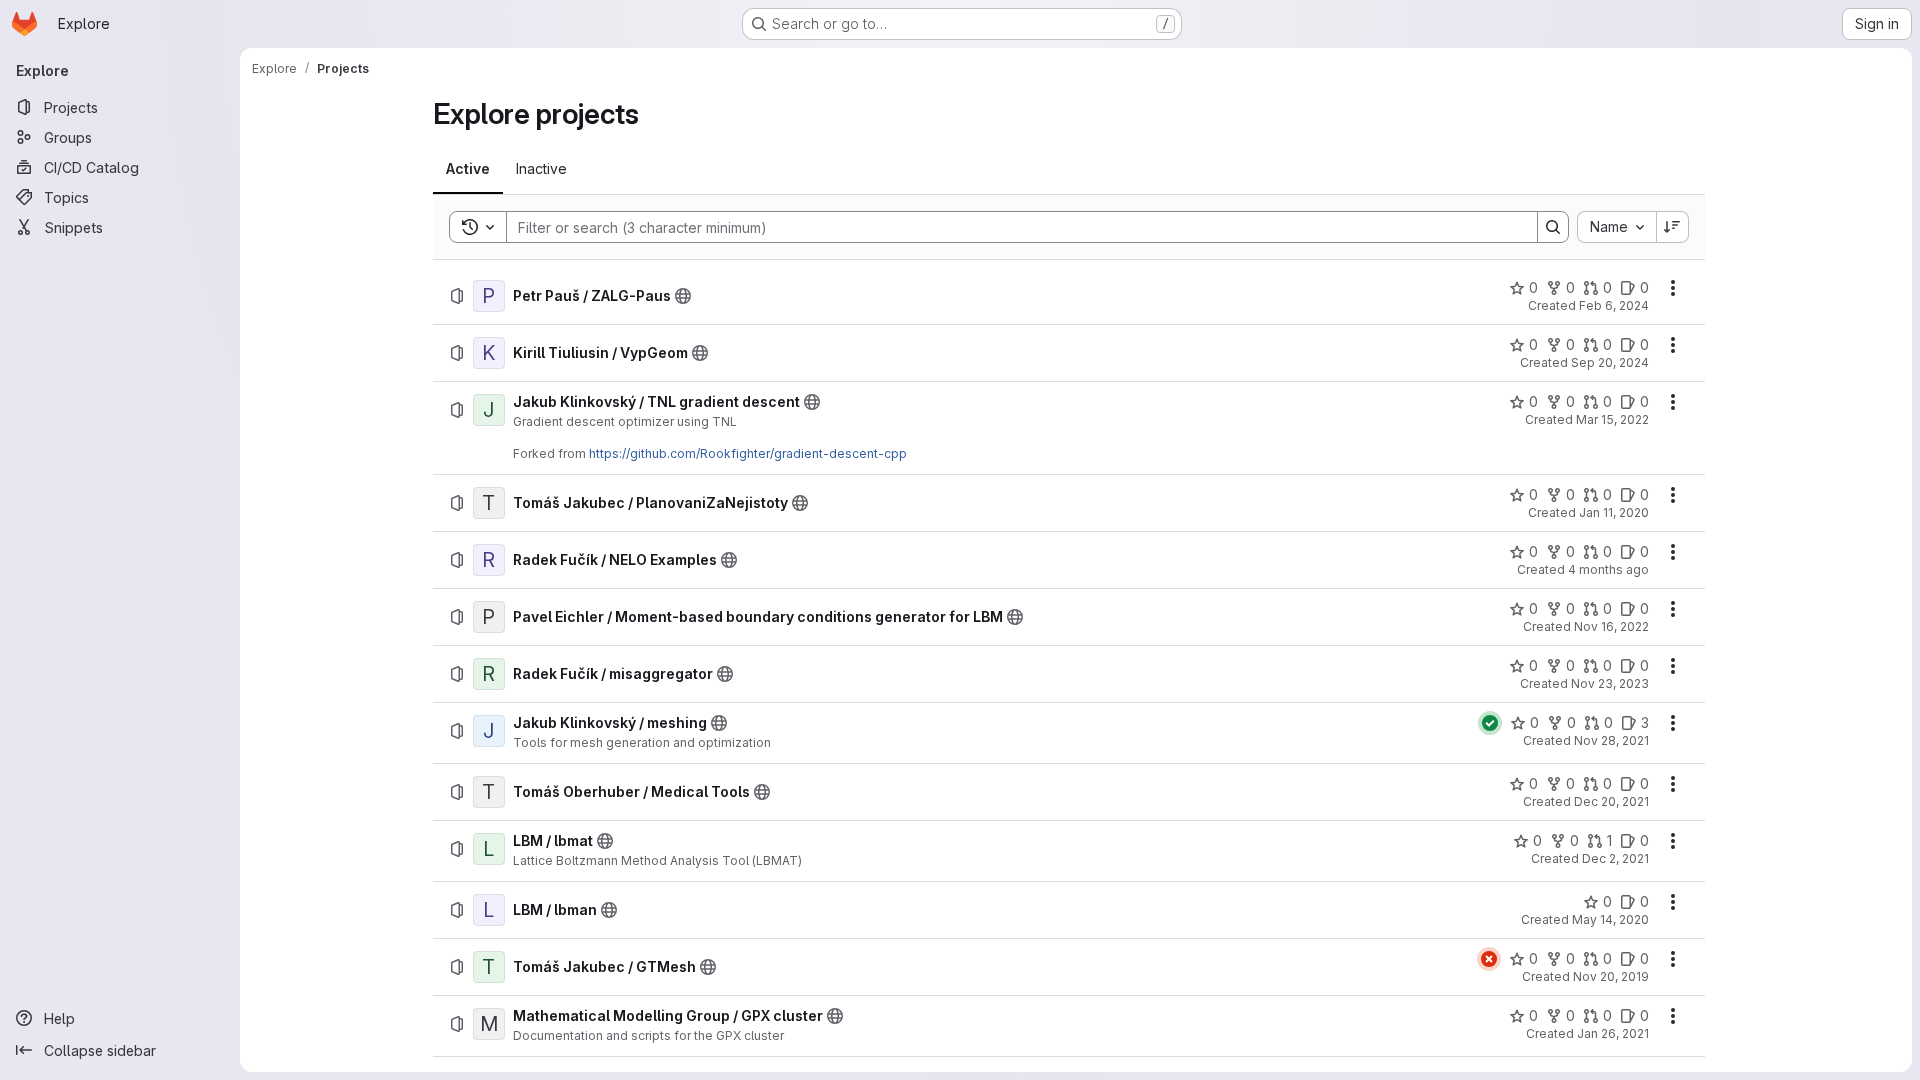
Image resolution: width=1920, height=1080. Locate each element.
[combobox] (1616, 227)
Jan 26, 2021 (1613, 1033)
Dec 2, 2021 (1615, 858)
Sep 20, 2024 (1610, 362)
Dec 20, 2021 (1611, 801)
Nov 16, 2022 (1611, 626)
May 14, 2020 (1610, 919)
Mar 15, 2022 (1612, 419)
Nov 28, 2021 (1611, 740)
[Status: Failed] (1489, 959)
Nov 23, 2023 (1610, 683)
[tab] (468, 169)
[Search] (1553, 227)
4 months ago (1608, 569)
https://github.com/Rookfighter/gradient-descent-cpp (748, 453)
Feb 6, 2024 (1614, 305)
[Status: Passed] (1490, 723)
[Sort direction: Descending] (1673, 227)
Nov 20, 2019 (1611, 976)
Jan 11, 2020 (1614, 512)
